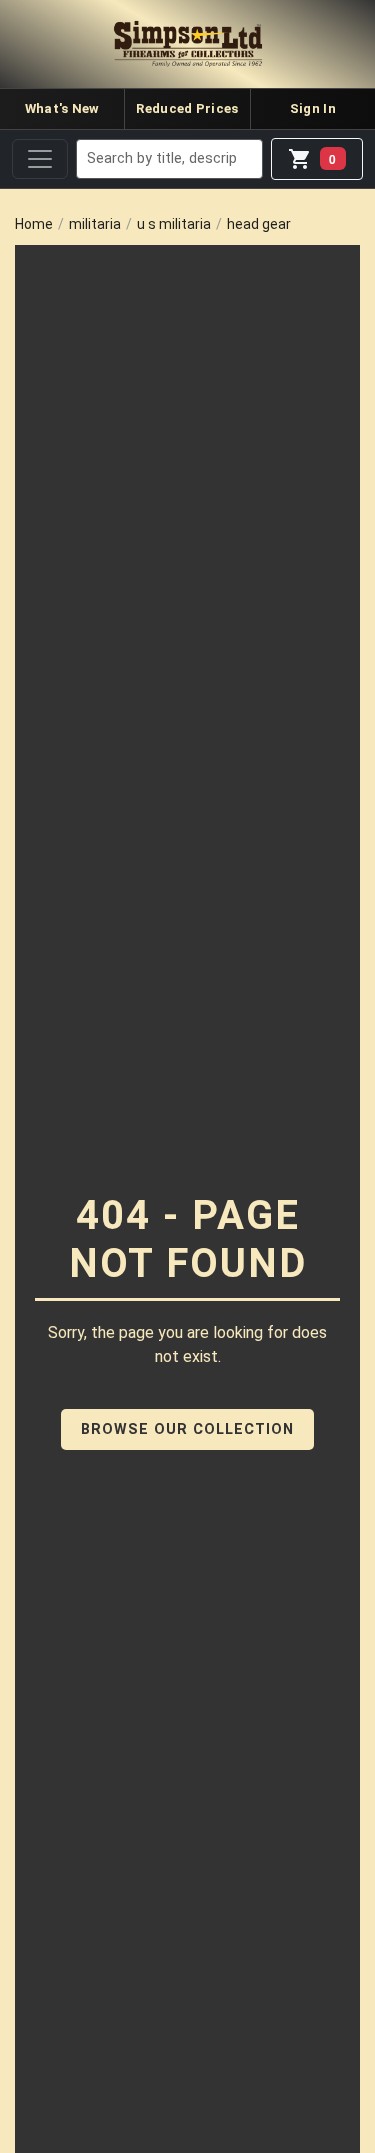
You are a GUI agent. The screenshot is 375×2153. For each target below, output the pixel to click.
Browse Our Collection (187, 1429)
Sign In (313, 108)
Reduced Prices (187, 108)
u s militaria (174, 224)
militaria (95, 224)
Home (34, 224)
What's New (62, 108)
